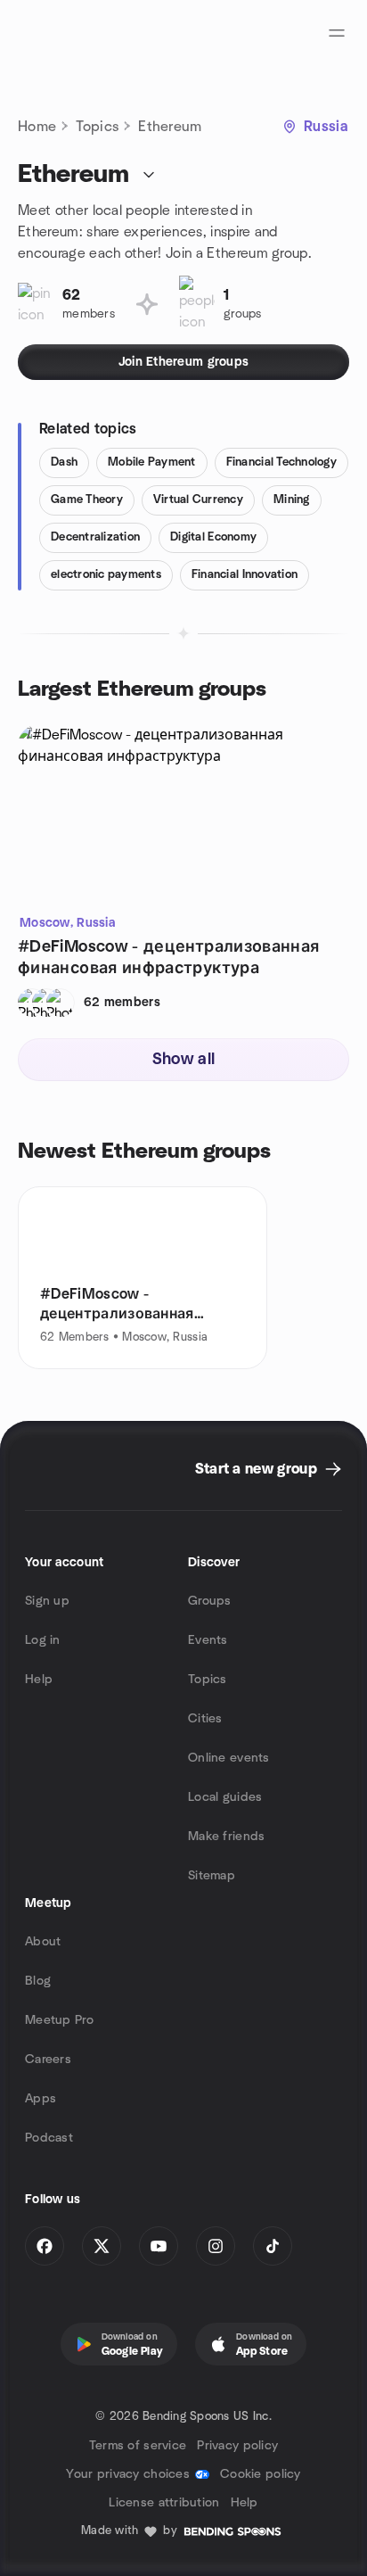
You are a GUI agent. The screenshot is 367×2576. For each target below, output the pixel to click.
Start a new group (256, 1469)
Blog (38, 1981)
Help (39, 1680)
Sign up (47, 1601)
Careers (48, 2060)
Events (208, 1640)
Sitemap (212, 1876)
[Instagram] (216, 2246)
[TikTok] (273, 2246)
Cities (205, 1719)
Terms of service (138, 2446)
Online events (229, 1758)
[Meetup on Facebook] (45, 2246)
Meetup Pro (59, 2020)
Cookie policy (261, 2474)
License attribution (164, 2503)
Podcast (49, 2138)
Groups (210, 1601)
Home (37, 127)
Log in (43, 1640)
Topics (97, 127)
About (43, 1942)
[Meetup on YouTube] (159, 2246)
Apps (41, 2099)
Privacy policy (237, 2446)
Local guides (225, 1797)
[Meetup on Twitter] (102, 2246)
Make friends (226, 1837)
